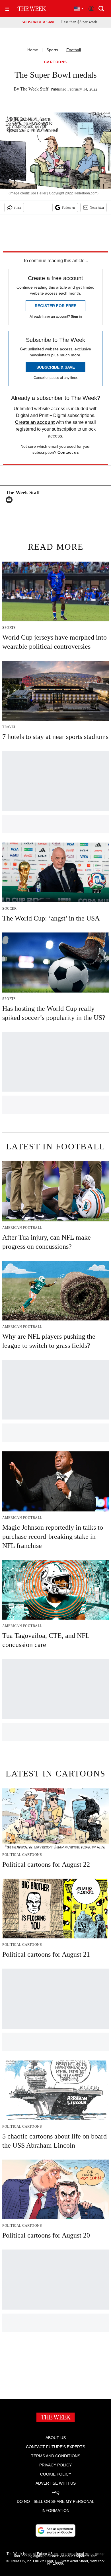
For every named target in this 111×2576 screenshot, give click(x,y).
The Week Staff (34, 89)
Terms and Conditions (56, 2456)
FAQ (55, 2492)
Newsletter (97, 208)
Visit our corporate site (78, 2556)
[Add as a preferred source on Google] (55, 2530)
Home (33, 50)
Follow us (69, 208)
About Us (56, 2438)
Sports (52, 50)
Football (74, 50)
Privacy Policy (55, 2465)
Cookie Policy (56, 2474)
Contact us (68, 452)
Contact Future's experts (55, 2447)
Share (18, 208)
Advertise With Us (56, 2483)
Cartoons (56, 62)
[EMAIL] (11, 500)
